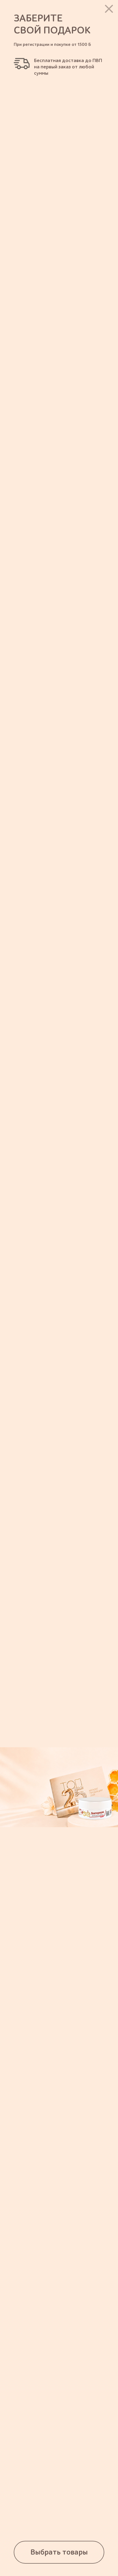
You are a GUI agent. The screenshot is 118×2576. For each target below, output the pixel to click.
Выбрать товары (59, 2552)
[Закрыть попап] (109, 9)
